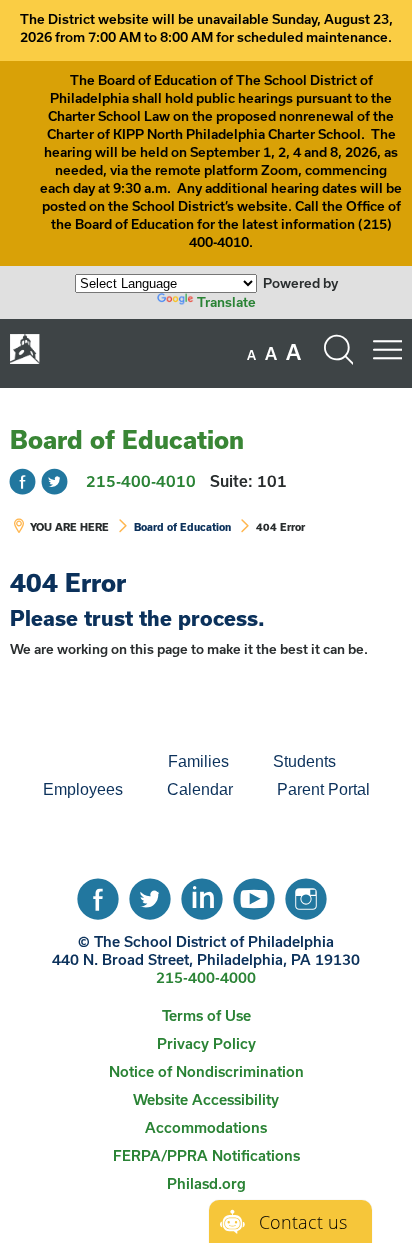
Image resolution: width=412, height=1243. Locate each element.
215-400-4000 (206, 977)
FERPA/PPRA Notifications (206, 1155)
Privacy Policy (206, 1043)
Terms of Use (206, 1015)
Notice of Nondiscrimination (206, 1071)
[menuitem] (78, 762)
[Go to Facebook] (22, 481)
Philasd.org (206, 1183)
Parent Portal (323, 789)
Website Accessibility (206, 1099)
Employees (83, 789)
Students (304, 761)
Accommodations (206, 1127)
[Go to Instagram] (306, 894)
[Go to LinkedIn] (202, 894)
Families (198, 761)
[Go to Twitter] (54, 481)
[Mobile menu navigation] (387, 350)
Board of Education (127, 439)
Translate (226, 302)
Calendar (200, 789)
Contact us (303, 1222)
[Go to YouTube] (254, 894)
